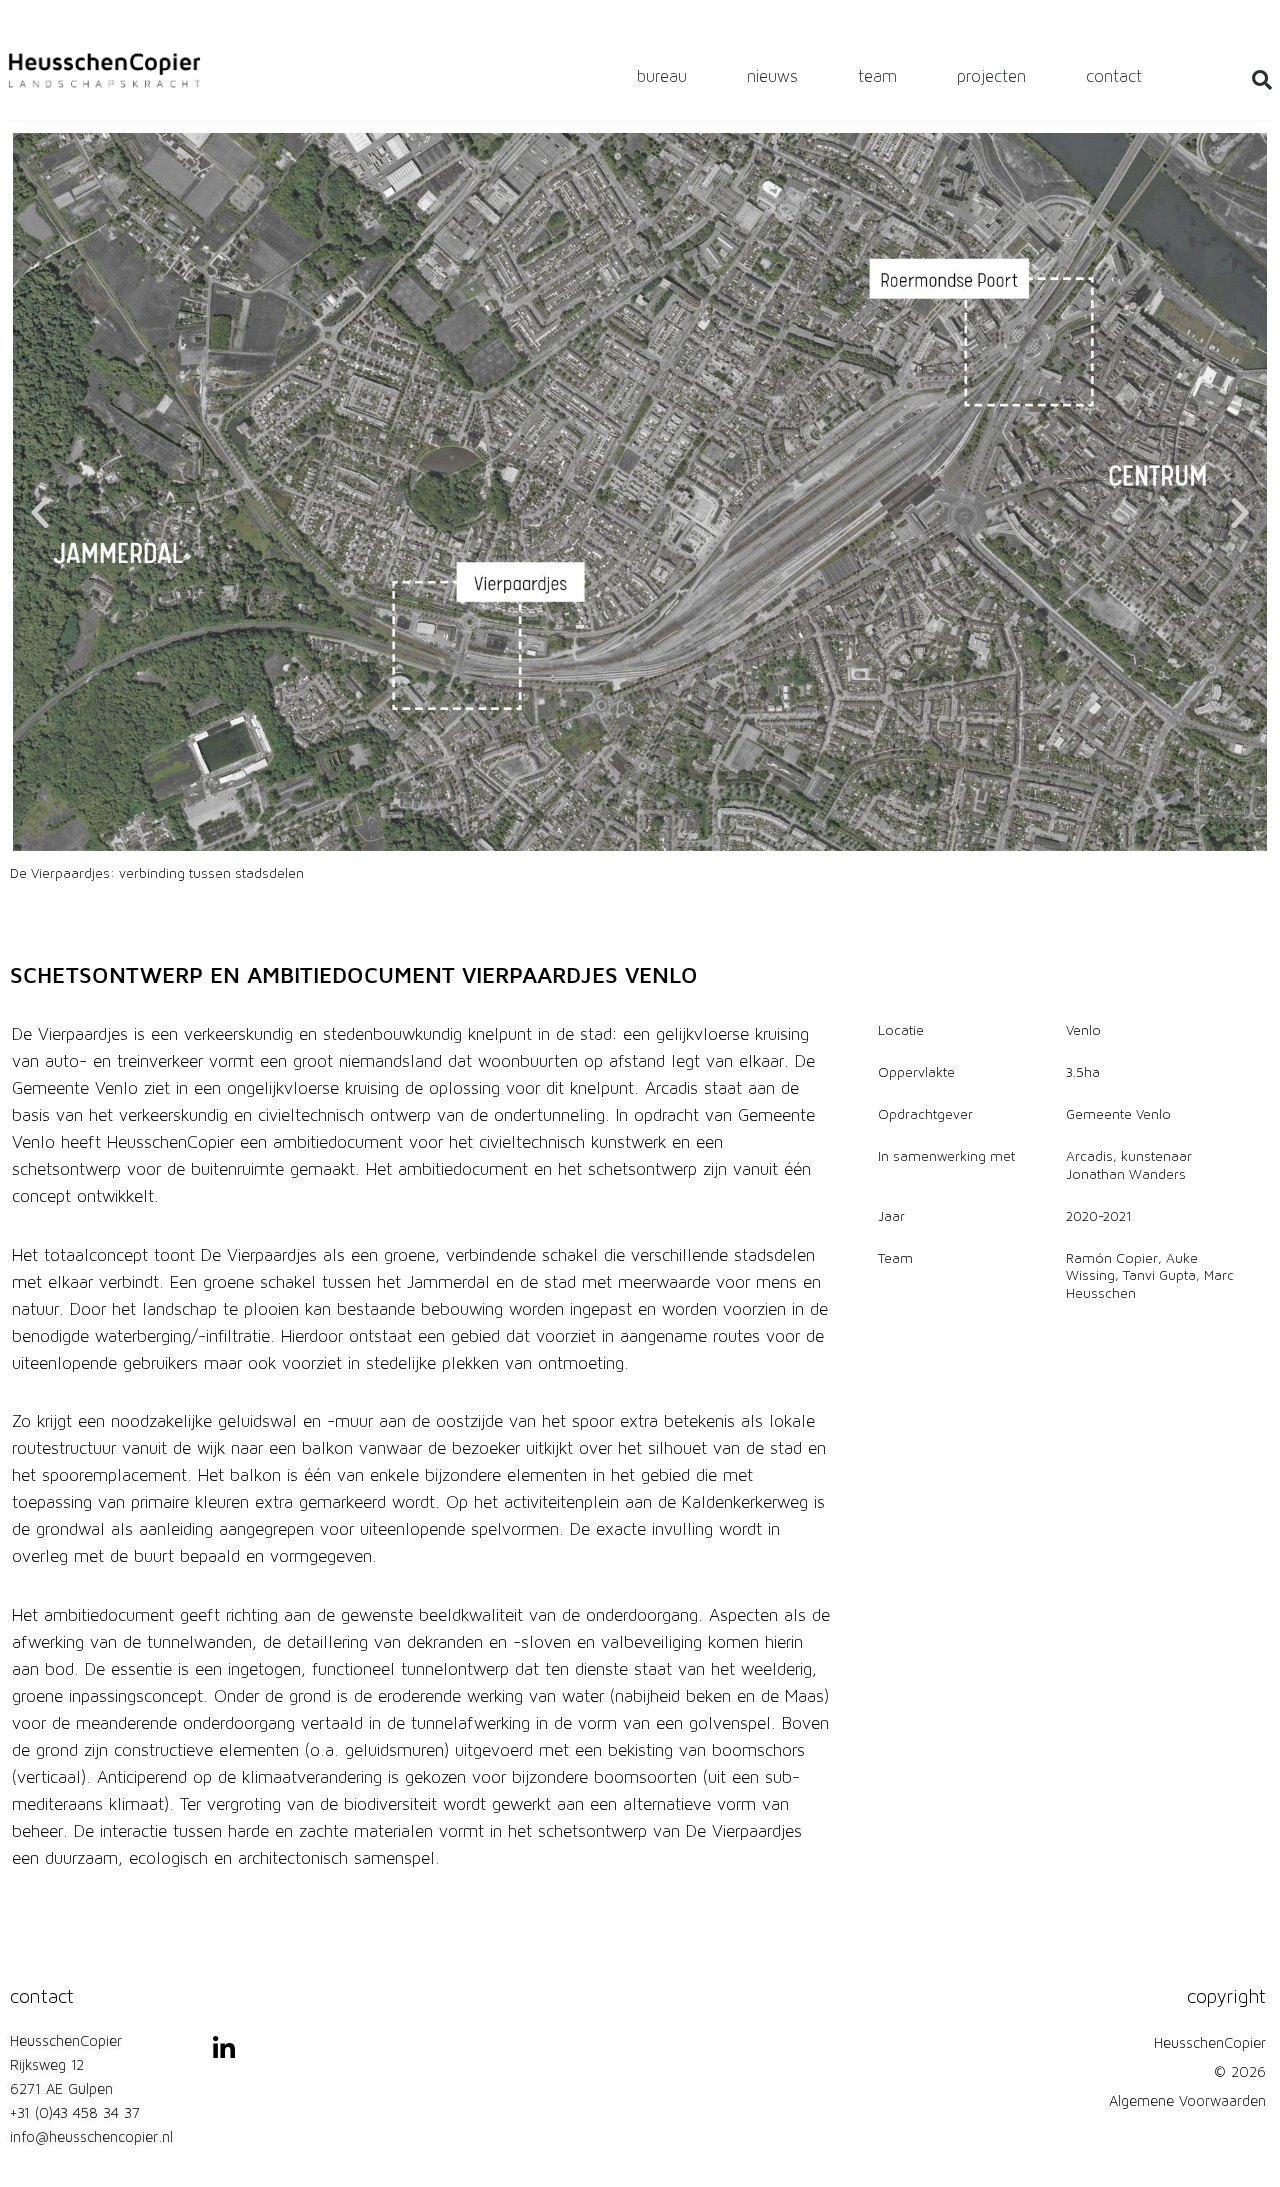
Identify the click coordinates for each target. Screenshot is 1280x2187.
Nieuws (772, 77)
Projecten (991, 77)
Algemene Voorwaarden (1187, 2102)
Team (877, 77)
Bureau (662, 77)
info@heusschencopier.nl (91, 2138)
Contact (1114, 77)
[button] (40, 513)
